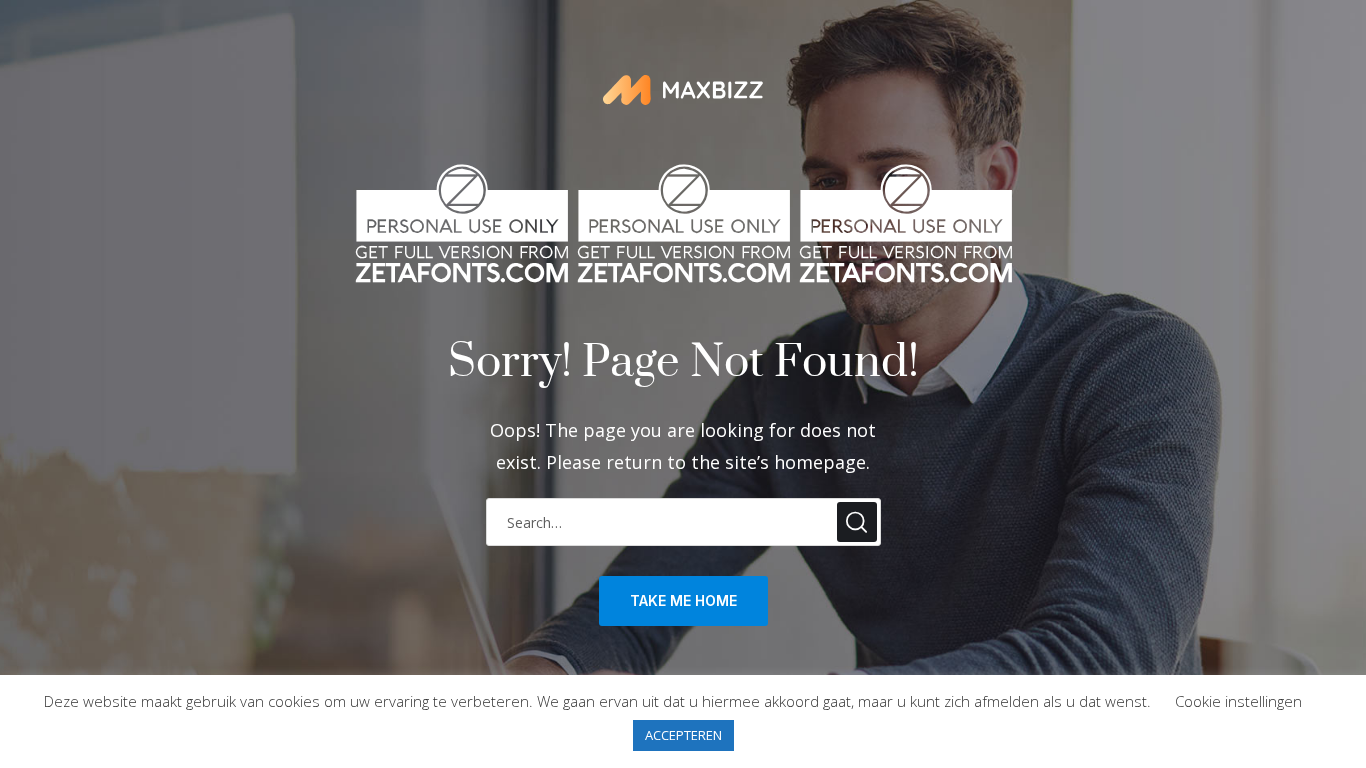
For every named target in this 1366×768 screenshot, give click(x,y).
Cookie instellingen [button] (1238, 701)
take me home (683, 600)
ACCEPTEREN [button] (683, 735)
